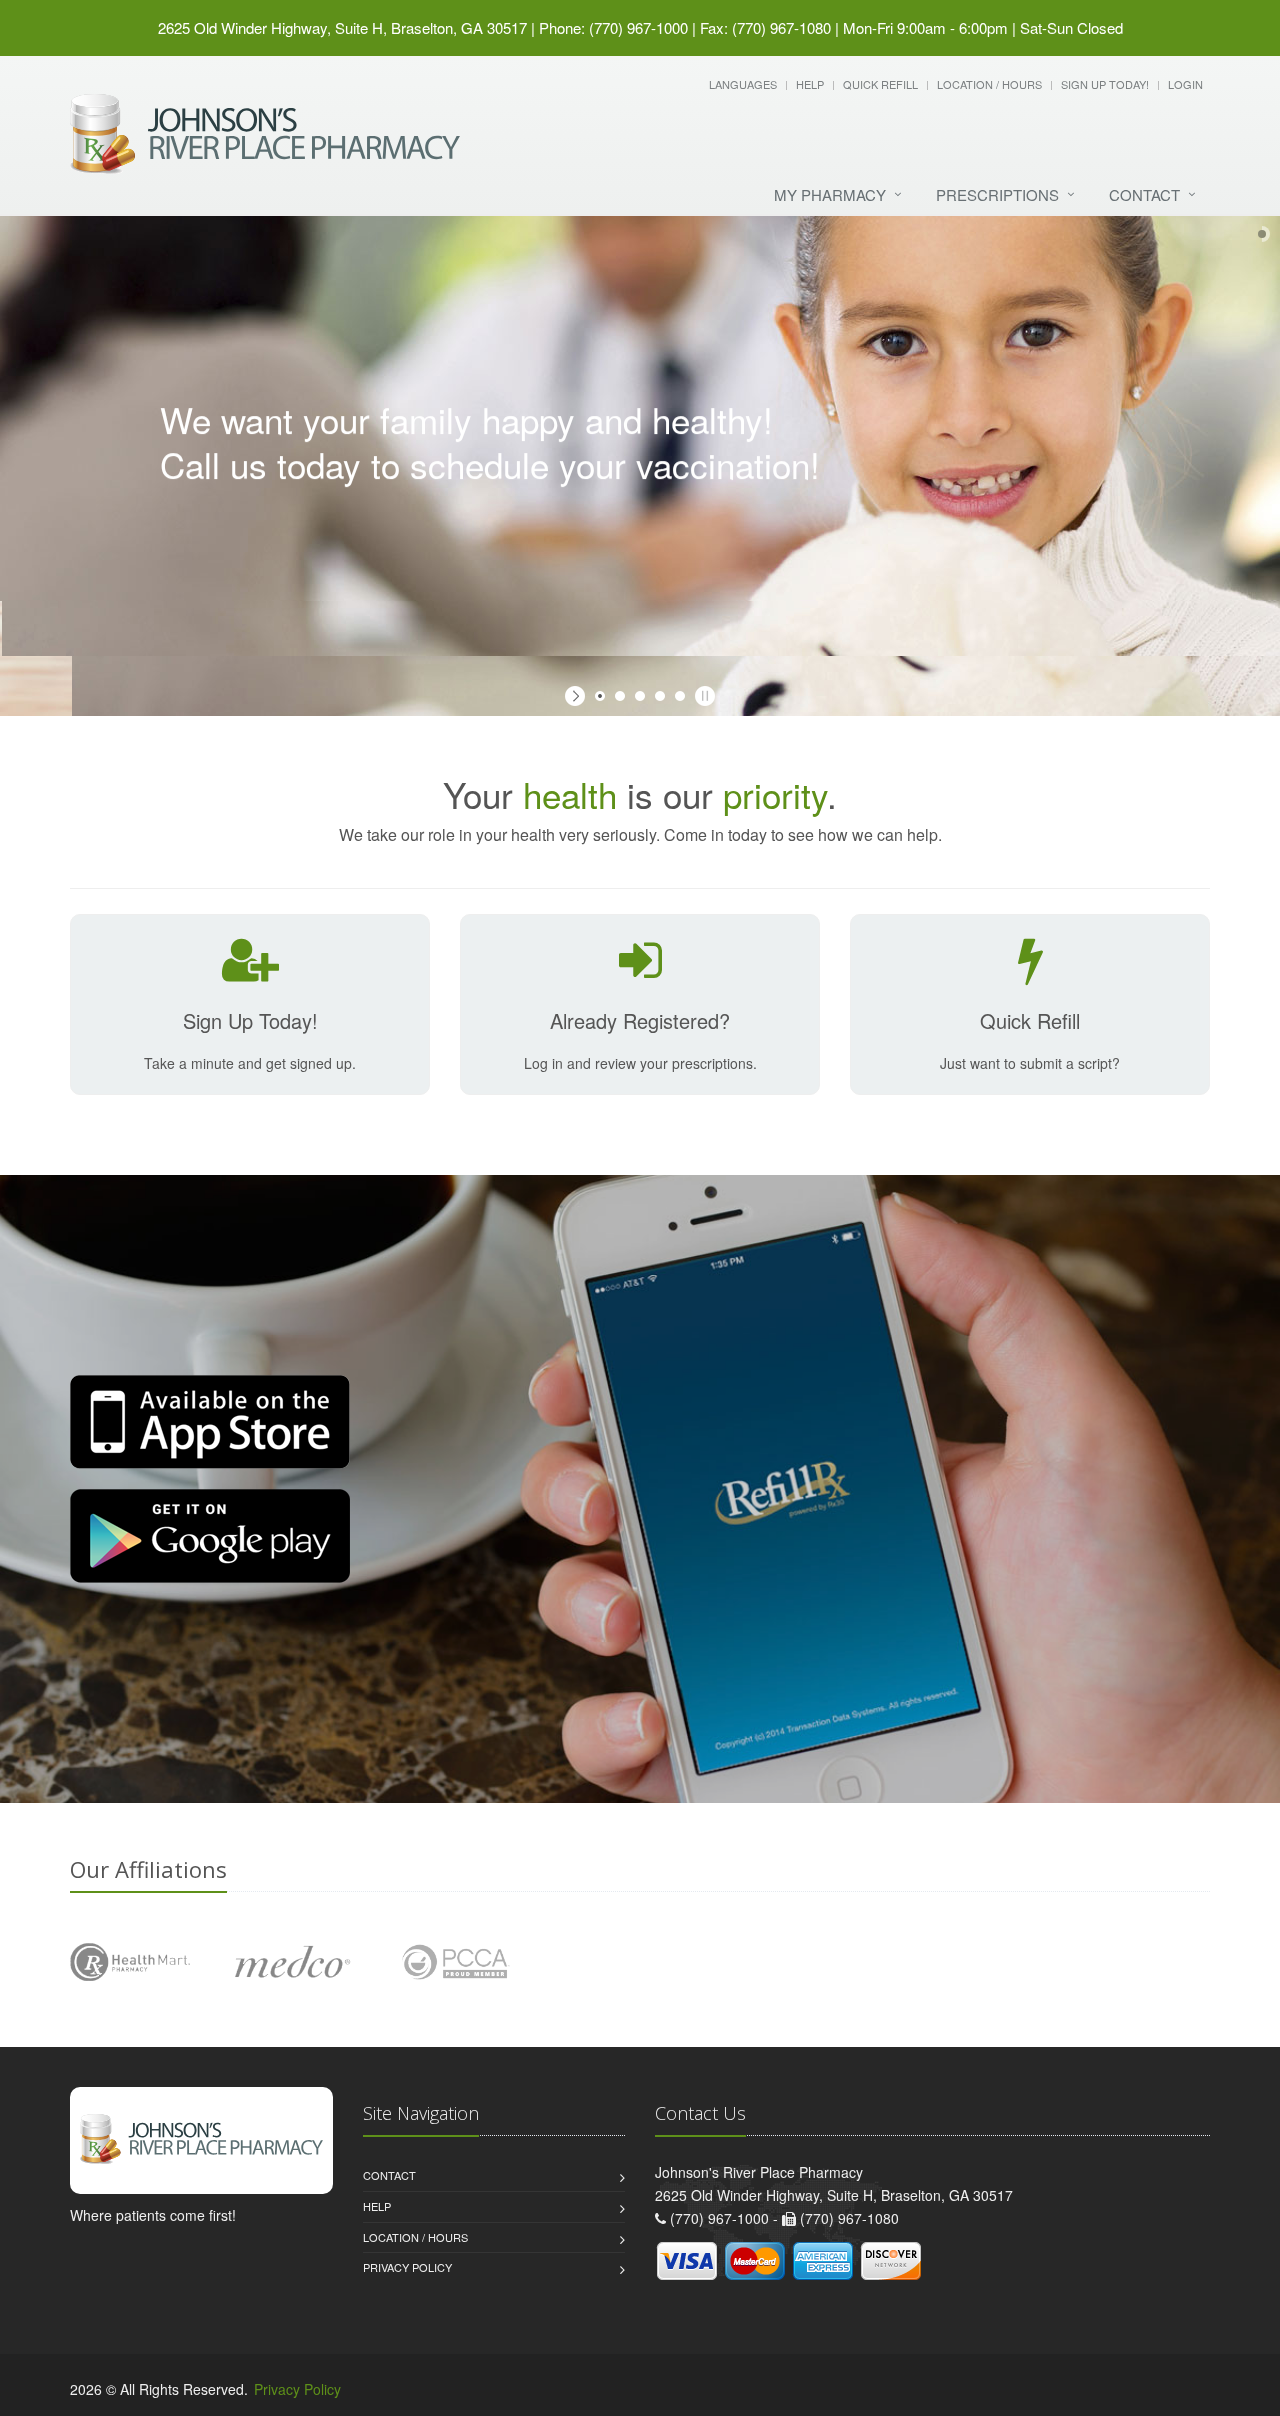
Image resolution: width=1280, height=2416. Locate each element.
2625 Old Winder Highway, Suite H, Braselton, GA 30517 (342, 27)
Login (1185, 84)
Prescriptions (997, 194)
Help (810, 84)
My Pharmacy (830, 194)
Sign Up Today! (1105, 84)
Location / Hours (989, 84)
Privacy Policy (407, 2267)
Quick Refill (880, 84)
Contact (1144, 194)
